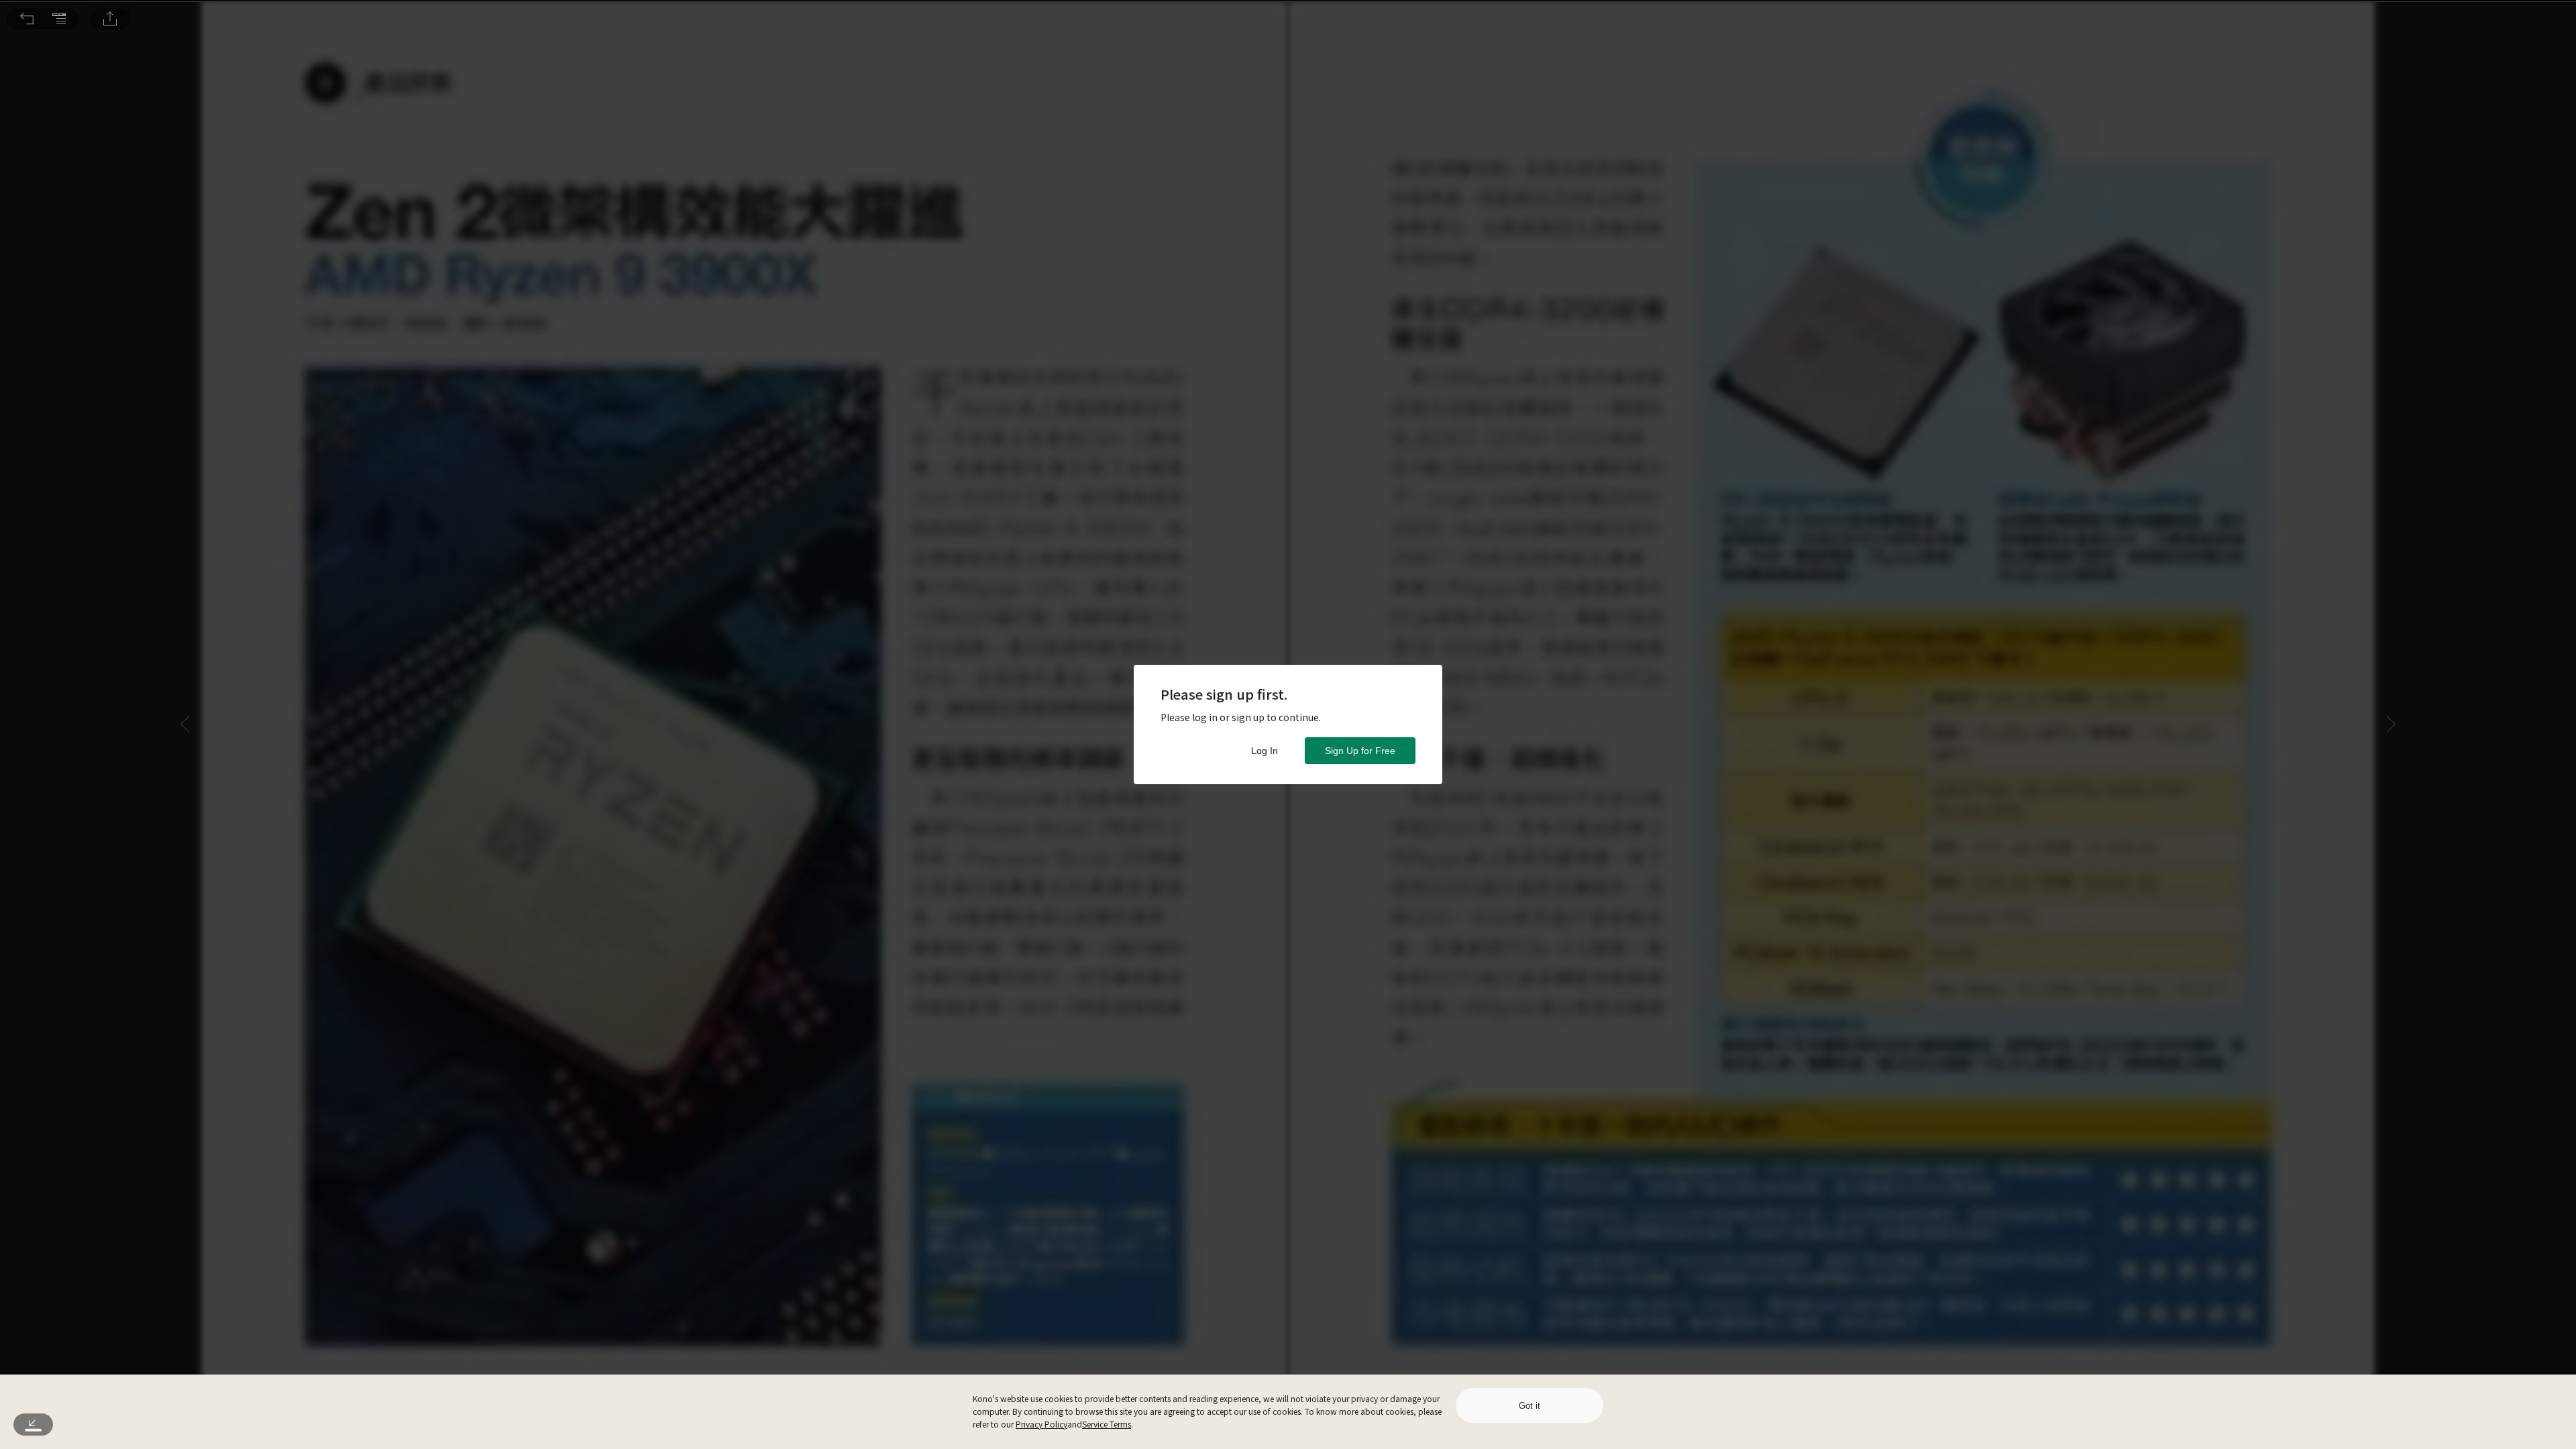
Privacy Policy (1041, 1424)
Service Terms (1107, 1424)
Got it (1529, 1406)
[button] (27, 19)
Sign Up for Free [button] (1360, 751)
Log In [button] (1265, 751)
